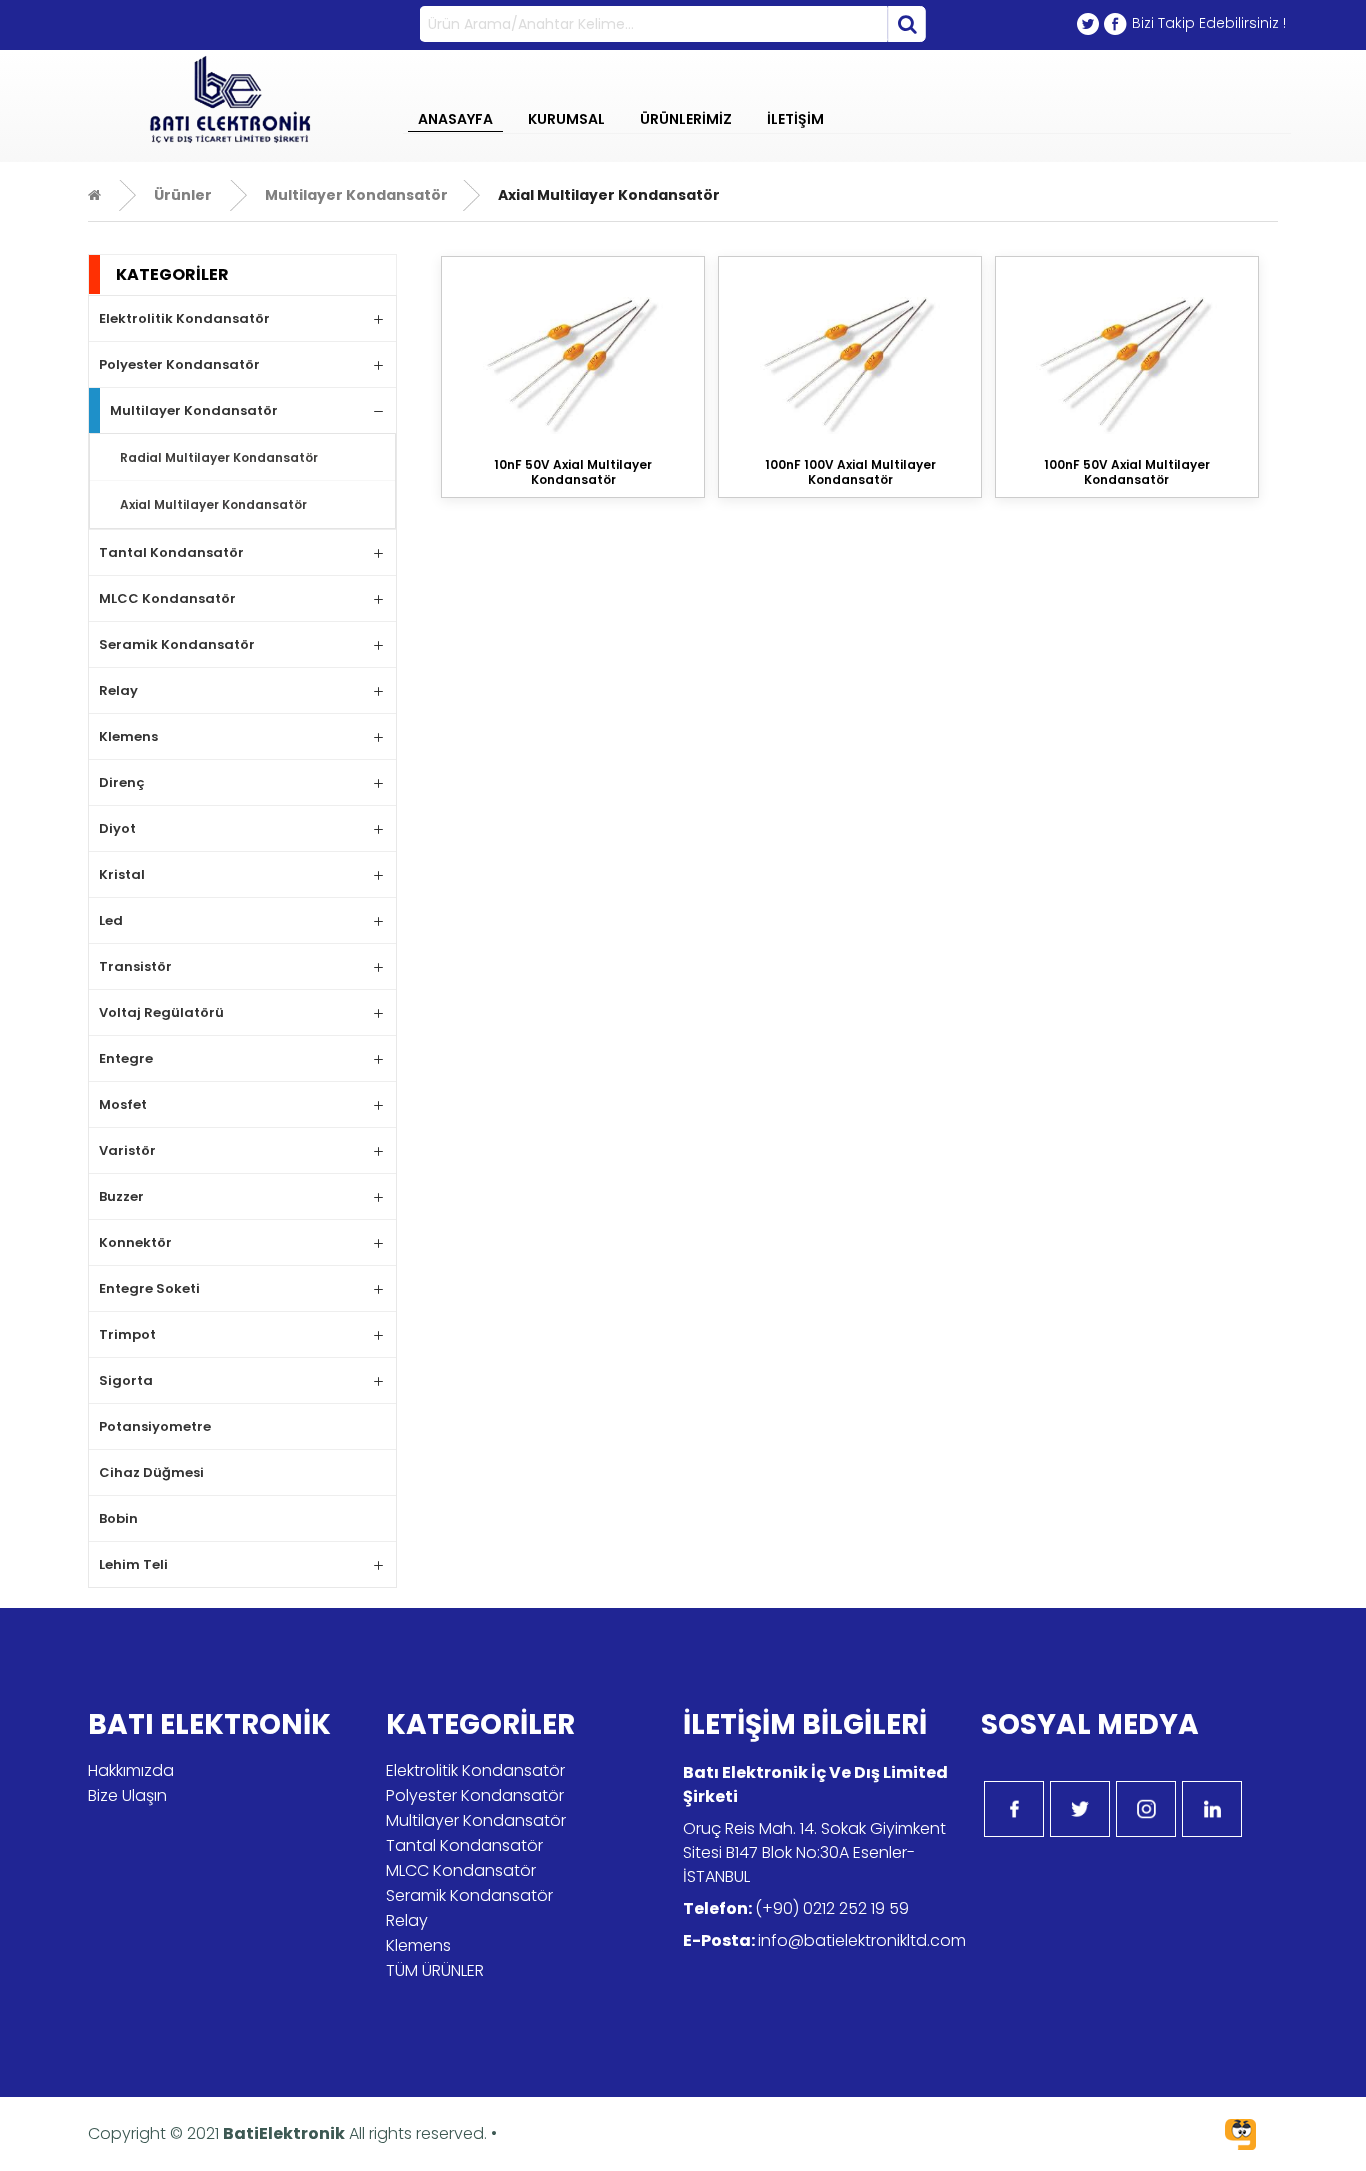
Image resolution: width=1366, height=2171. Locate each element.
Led (111, 920)
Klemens (128, 736)
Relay (118, 690)
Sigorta (126, 1380)
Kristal (122, 874)
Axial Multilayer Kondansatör (213, 504)
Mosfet (123, 1104)
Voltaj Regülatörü (161, 1012)
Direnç (122, 782)
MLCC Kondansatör (167, 598)
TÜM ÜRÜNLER (435, 1970)
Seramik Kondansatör (177, 644)
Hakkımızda (131, 1770)
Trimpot (127, 1334)
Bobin (118, 1518)
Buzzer (121, 1196)
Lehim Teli (133, 1564)
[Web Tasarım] (1240, 2137)
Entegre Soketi (149, 1288)
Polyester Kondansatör (179, 364)
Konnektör (135, 1242)
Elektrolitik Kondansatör (184, 318)
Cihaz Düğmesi (151, 1472)
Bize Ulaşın (127, 1795)
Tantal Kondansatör (171, 552)
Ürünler (183, 195)
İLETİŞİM (795, 119)
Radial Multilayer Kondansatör (219, 457)
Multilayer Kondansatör (355, 195)
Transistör (135, 966)
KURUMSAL (566, 119)
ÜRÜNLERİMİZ (686, 119)
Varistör (127, 1150)
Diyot (117, 828)
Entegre (126, 1058)
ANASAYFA (455, 119)
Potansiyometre (155, 1426)
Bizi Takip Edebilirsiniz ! (1209, 23)
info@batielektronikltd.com (862, 1940)
